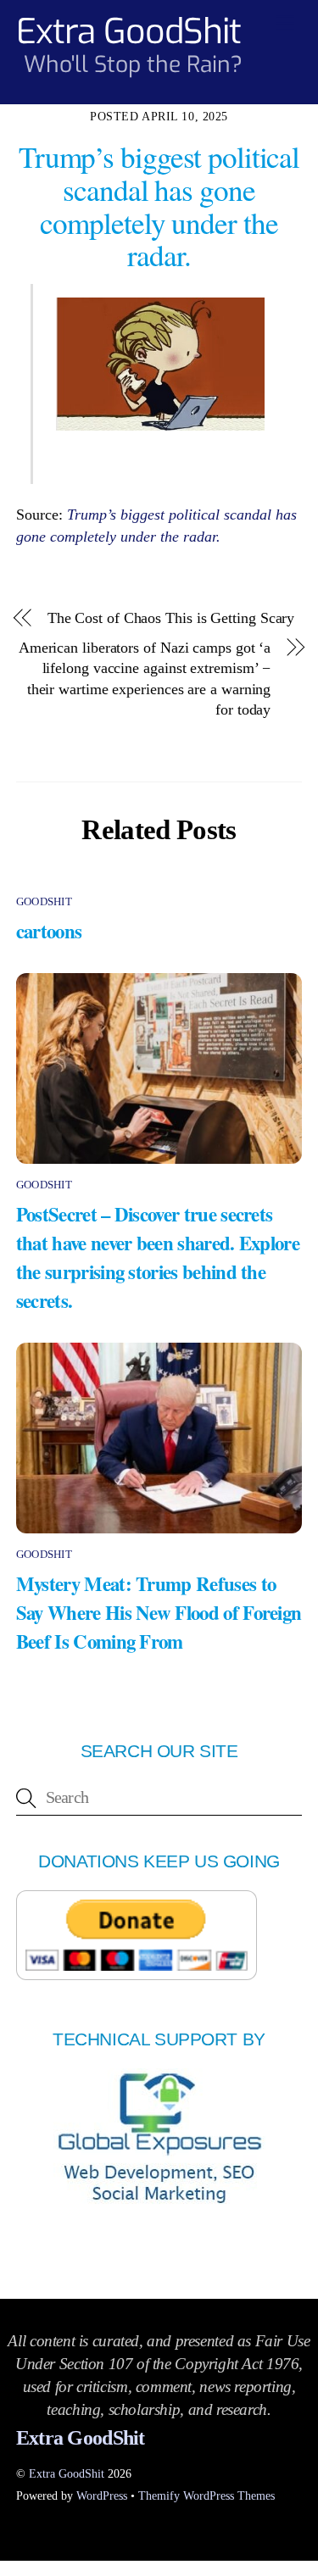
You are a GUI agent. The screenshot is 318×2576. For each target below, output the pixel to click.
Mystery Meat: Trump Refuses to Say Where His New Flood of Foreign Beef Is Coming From (159, 1612)
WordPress (102, 2495)
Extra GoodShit (67, 2473)
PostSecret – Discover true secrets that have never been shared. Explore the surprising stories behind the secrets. (158, 1257)
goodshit (44, 901)
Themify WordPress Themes (206, 2495)
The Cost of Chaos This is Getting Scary (171, 618)
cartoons (49, 931)
